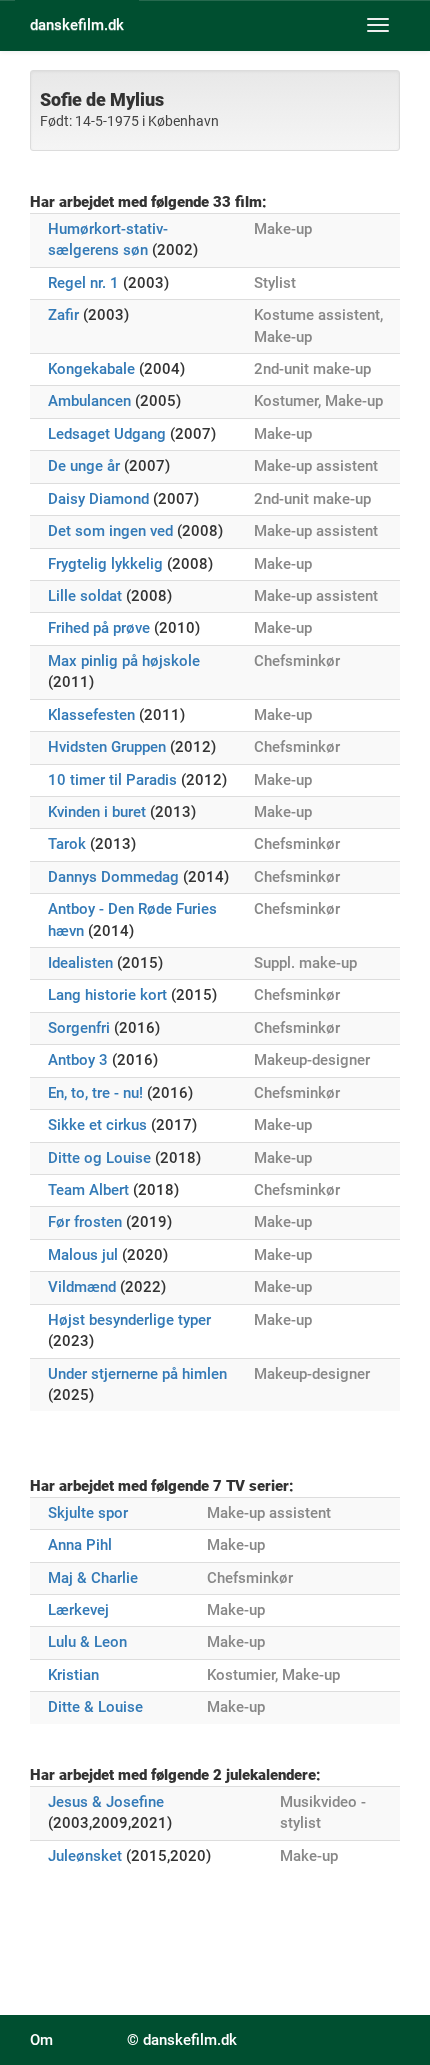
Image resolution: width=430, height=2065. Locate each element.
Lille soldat (85, 596)
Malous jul (83, 1255)
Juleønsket (85, 1856)
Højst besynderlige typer (129, 1320)
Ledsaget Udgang (107, 434)
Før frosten (85, 1222)
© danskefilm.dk (182, 2040)
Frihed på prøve (99, 628)
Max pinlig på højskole (124, 661)
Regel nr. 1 (83, 283)
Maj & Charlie (93, 1578)
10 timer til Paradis (112, 780)
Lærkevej (78, 1610)
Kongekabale (91, 369)
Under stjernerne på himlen (137, 1374)
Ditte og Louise (99, 1158)
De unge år (84, 466)
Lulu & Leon (87, 1642)
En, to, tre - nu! (95, 1093)
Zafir (63, 315)
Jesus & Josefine (106, 1802)
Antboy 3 (78, 1060)
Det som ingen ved (110, 531)
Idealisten (80, 963)
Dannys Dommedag (113, 877)
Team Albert (88, 1190)
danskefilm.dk (77, 25)
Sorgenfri (79, 1028)
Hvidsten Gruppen (107, 747)
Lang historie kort (107, 995)
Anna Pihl (80, 1545)
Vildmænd (82, 1287)
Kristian (73, 1675)
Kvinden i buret (97, 812)
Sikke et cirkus (97, 1125)
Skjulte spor (88, 1513)
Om (41, 2040)
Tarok (67, 844)
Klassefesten (91, 715)
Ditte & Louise (95, 1707)
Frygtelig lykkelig (105, 564)
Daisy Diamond (98, 499)
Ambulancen (89, 401)
